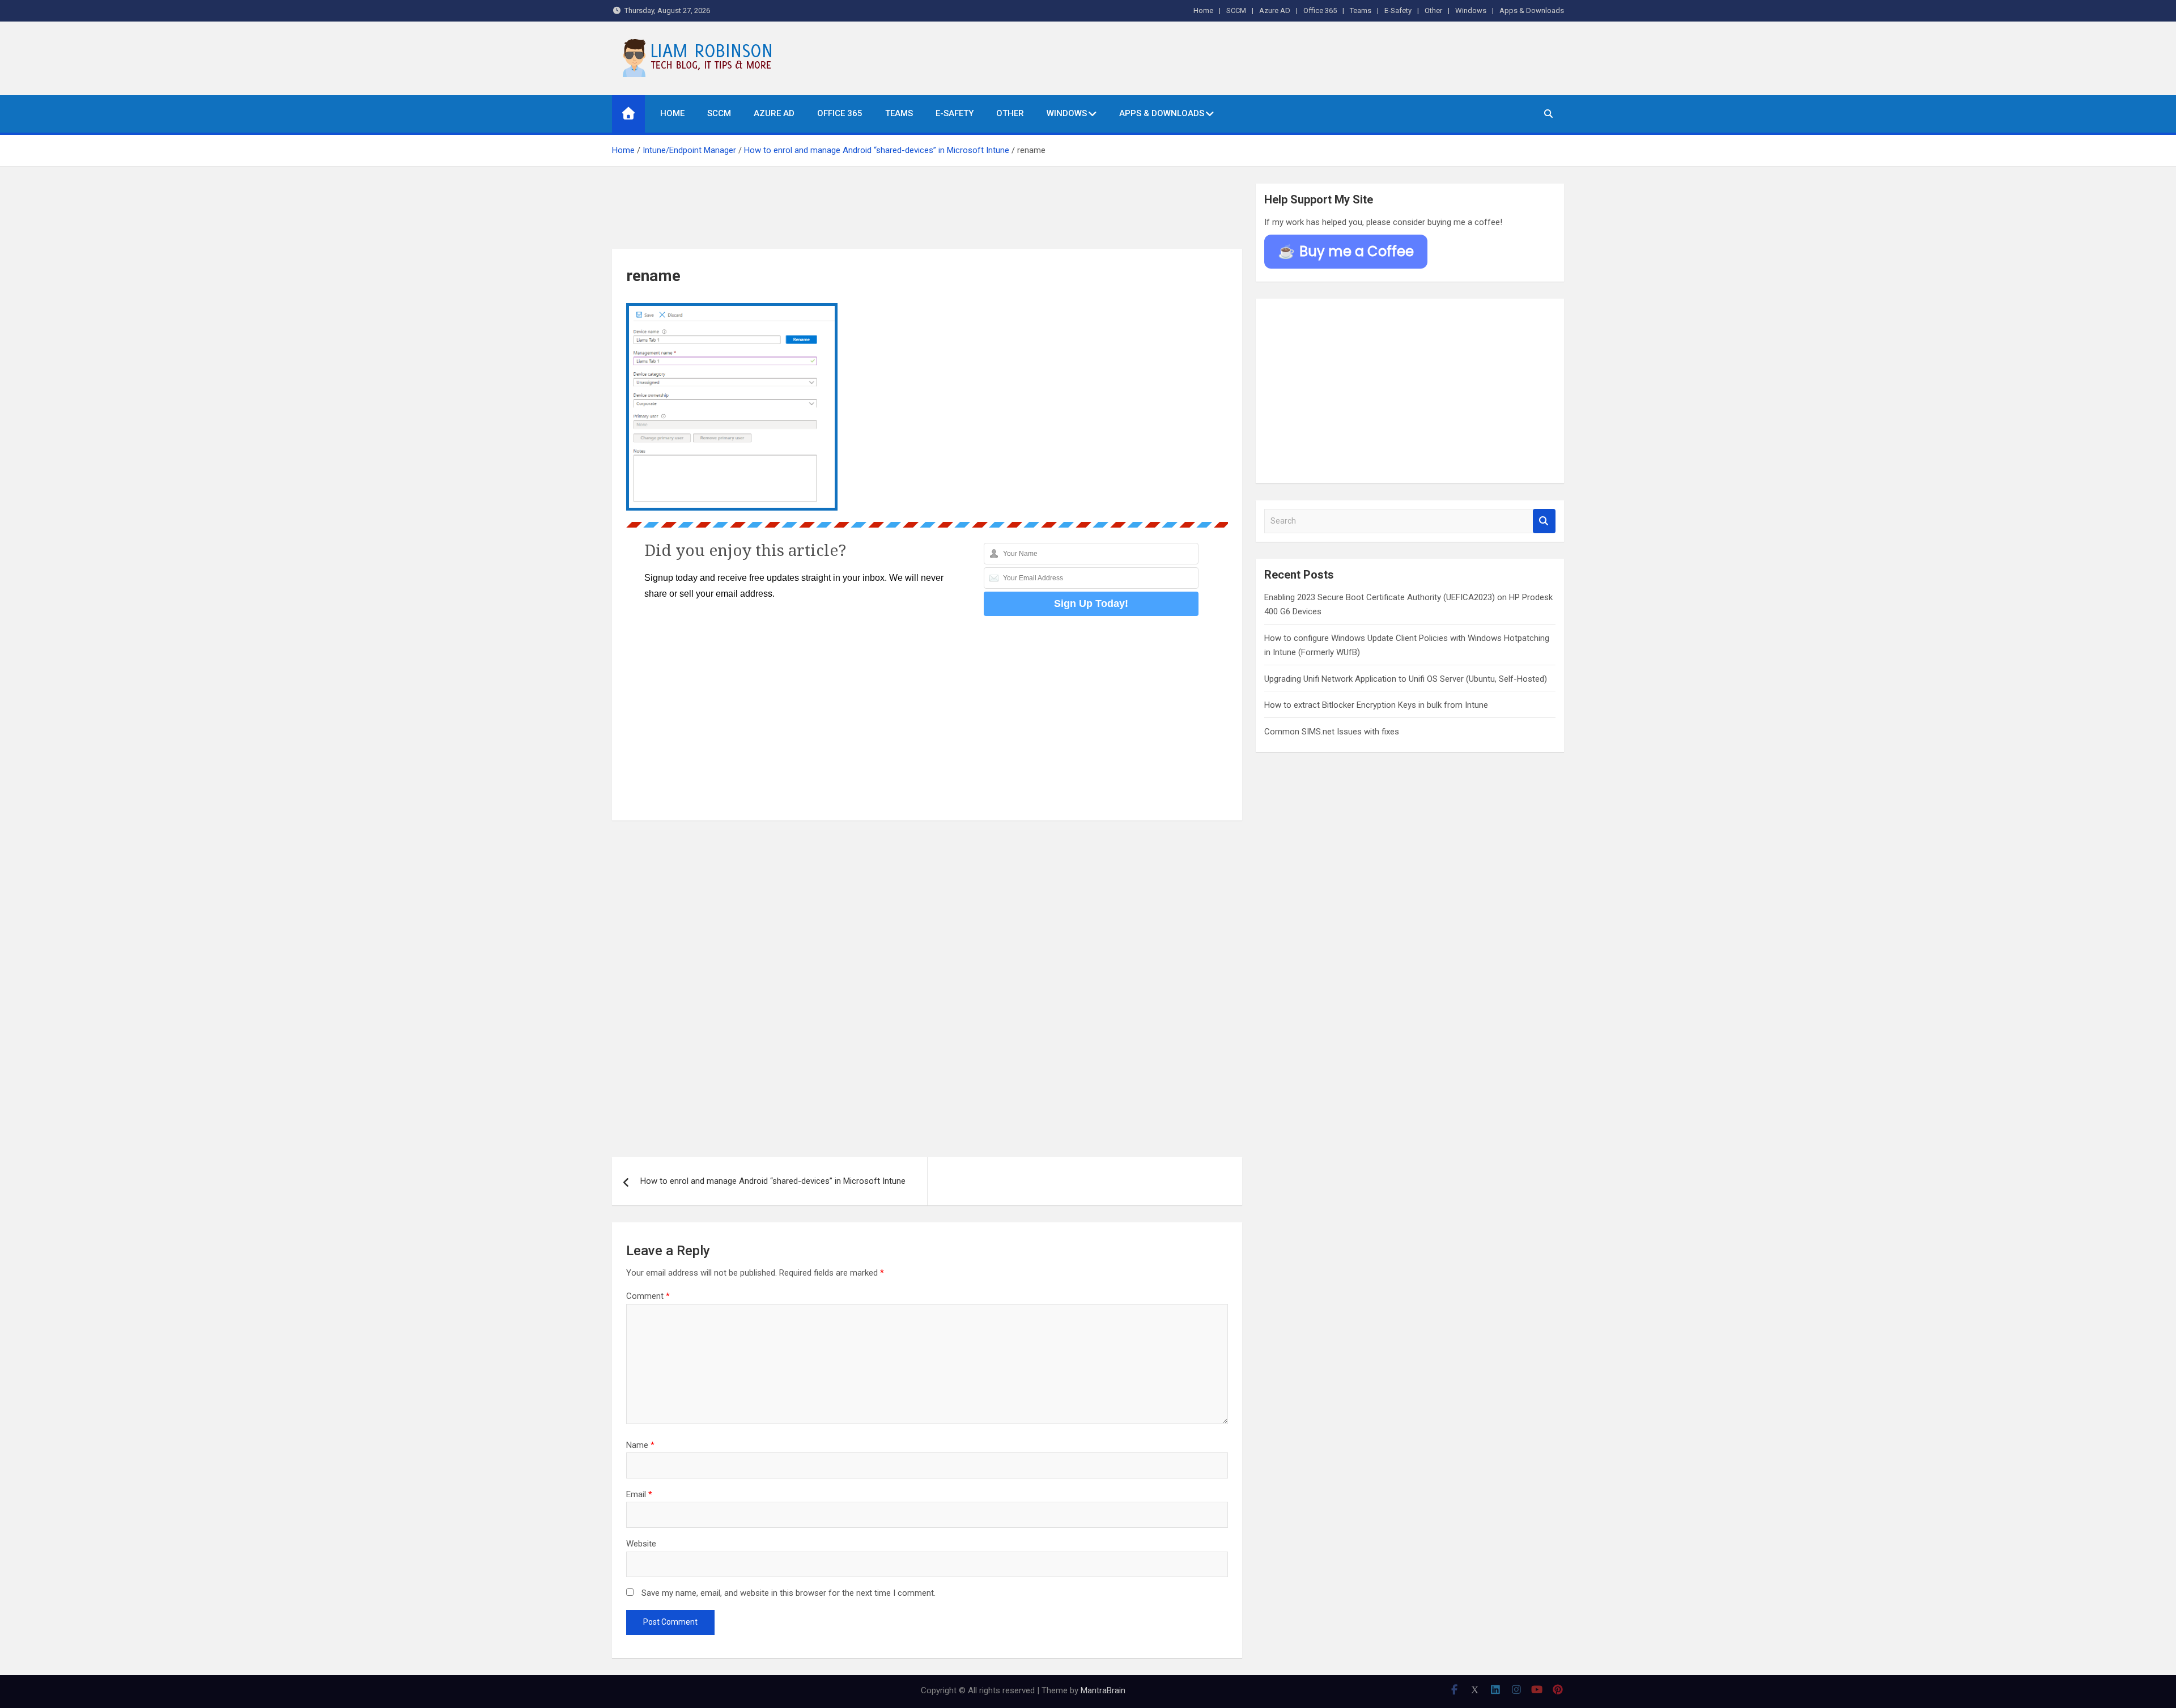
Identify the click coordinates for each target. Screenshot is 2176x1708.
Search (1544, 521)
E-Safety (1398, 10)
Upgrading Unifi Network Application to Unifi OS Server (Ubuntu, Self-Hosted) (1406, 679)
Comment (648, 1296)
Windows (1471, 10)
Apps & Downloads (1532, 10)
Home (1203, 10)
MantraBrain (1103, 1690)
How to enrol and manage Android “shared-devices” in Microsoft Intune (773, 1181)
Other (1433, 10)
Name (640, 1445)
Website (641, 1544)
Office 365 (1320, 10)
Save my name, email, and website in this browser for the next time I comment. (789, 1593)
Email (639, 1494)
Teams (1361, 10)
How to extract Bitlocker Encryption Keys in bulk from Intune (1376, 705)
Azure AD (1275, 10)
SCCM (1236, 10)
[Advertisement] (927, 214)
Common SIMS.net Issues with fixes (1332, 732)
